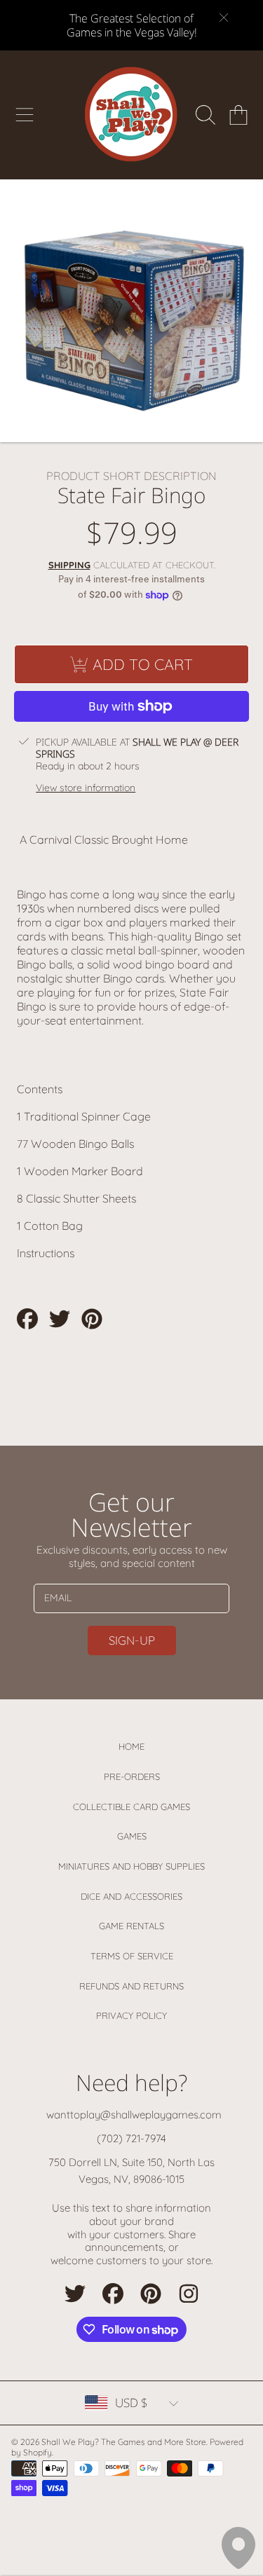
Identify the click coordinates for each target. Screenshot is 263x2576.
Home (131, 1746)
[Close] (224, 18)
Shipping (69, 565)
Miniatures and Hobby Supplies (131, 1866)
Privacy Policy (131, 2015)
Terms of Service (132, 1956)
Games (132, 1836)
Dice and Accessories (131, 1896)
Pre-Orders (132, 1776)
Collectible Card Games (131, 1807)
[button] (25, 115)
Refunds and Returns (131, 1986)
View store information (86, 788)
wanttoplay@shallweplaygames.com (134, 2115)
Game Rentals (131, 1926)
